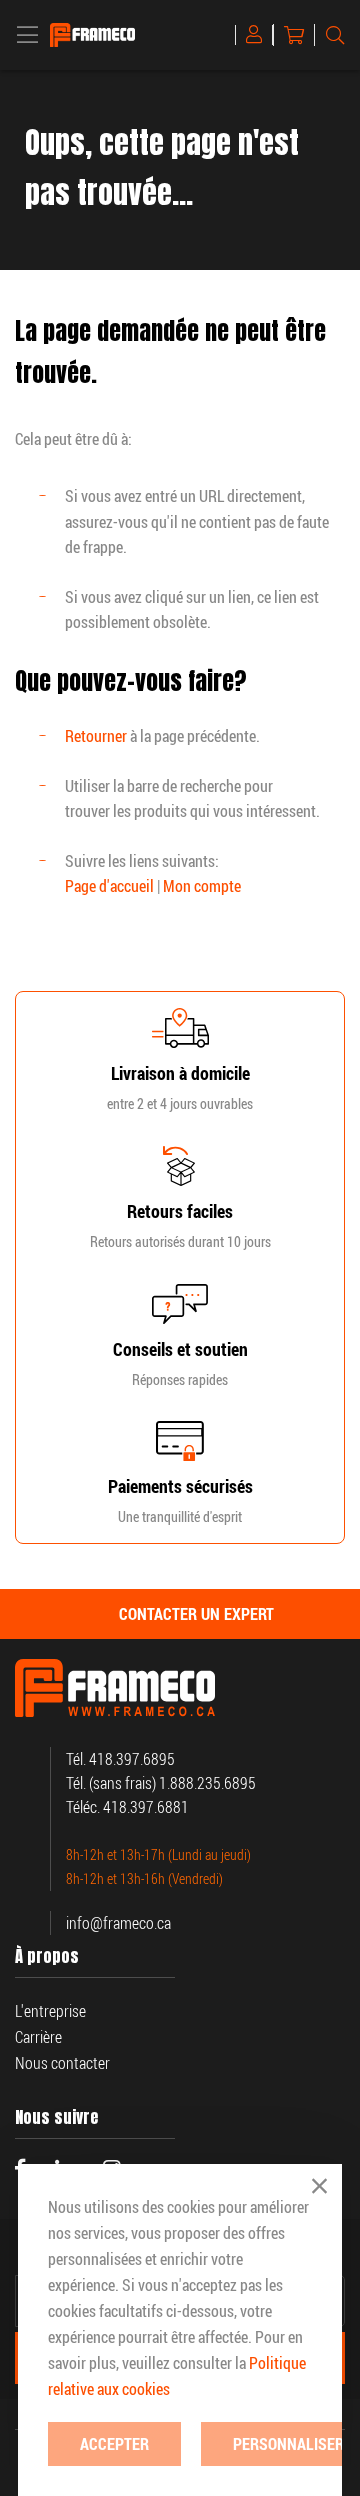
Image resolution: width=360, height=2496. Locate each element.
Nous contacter (62, 2063)
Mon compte (202, 886)
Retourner (96, 736)
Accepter (114, 2444)
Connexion (258, 35)
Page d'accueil (109, 886)
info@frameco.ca (118, 1923)
